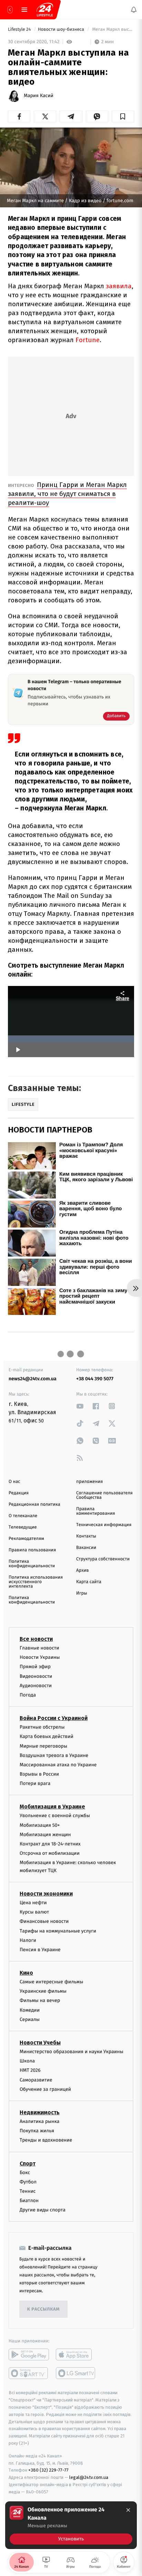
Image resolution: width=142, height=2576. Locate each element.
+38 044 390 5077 (95, 1379)
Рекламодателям (26, 1539)
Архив (83, 1571)
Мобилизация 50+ (40, 1825)
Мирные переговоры (43, 1746)
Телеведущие (23, 1527)
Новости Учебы (40, 2043)
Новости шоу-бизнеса (62, 30)
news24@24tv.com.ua (33, 1379)
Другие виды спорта (43, 2210)
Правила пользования (32, 1550)
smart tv (29, 2373)
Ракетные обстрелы (42, 1727)
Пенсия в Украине (40, 1950)
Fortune (88, 340)
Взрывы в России (39, 1774)
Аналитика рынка (40, 2121)
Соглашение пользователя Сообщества (104, 1495)
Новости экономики (46, 1894)
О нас (14, 1482)
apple (76, 2355)
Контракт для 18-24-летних (50, 1844)
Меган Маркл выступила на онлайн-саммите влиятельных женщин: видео (113, 30)
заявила (119, 286)
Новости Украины (40, 1658)
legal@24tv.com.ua (89, 2478)
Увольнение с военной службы (55, 1816)
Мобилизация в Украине (52, 1807)
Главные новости (39, 1648)
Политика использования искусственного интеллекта (36, 1582)
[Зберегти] (123, 116)
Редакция (19, 1493)
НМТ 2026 (30, 2071)
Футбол (28, 2182)
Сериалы (30, 2019)
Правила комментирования (96, 1511)
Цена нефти (33, 1903)
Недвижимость (40, 2112)
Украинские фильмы (43, 1991)
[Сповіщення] (134, 10)
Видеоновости (36, 1676)
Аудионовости (36, 1686)
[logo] (45, 10)
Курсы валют (34, 1912)
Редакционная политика (34, 1505)
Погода (28, 1695)
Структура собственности (103, 1559)
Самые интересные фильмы (51, 1982)
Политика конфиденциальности (32, 1564)
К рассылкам (43, 2309)
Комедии (30, 2010)
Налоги (28, 1940)
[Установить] (71, 2525)
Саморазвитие (36, 2080)
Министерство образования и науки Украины (72, 2052)
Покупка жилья (37, 2131)
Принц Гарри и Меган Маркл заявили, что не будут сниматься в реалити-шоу (67, 494)
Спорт (28, 2164)
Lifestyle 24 (20, 30)
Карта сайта (89, 1582)
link (80, 1406)
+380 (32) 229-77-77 (48, 2470)
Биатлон (29, 2201)
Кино (26, 1973)
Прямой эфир (35, 1667)
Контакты (86, 1536)
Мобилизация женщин (45, 1835)
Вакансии (86, 1548)
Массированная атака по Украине (58, 1765)
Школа (27, 2061)
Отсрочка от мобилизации (50, 1854)
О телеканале (23, 1516)
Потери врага (35, 1784)
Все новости (36, 1639)
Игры (82, 1593)
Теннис (28, 2191)
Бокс (25, 2173)
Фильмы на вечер (40, 2001)
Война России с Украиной (54, 1718)
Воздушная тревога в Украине (54, 1755)
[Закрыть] (128, 2510)
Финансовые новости (44, 1922)
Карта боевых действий (47, 1737)
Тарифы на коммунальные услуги (58, 1931)
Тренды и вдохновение (46, 2140)
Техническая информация (104, 1525)
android (29, 2355)
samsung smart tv (76, 2373)
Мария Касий (39, 96)
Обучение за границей (45, 2089)
